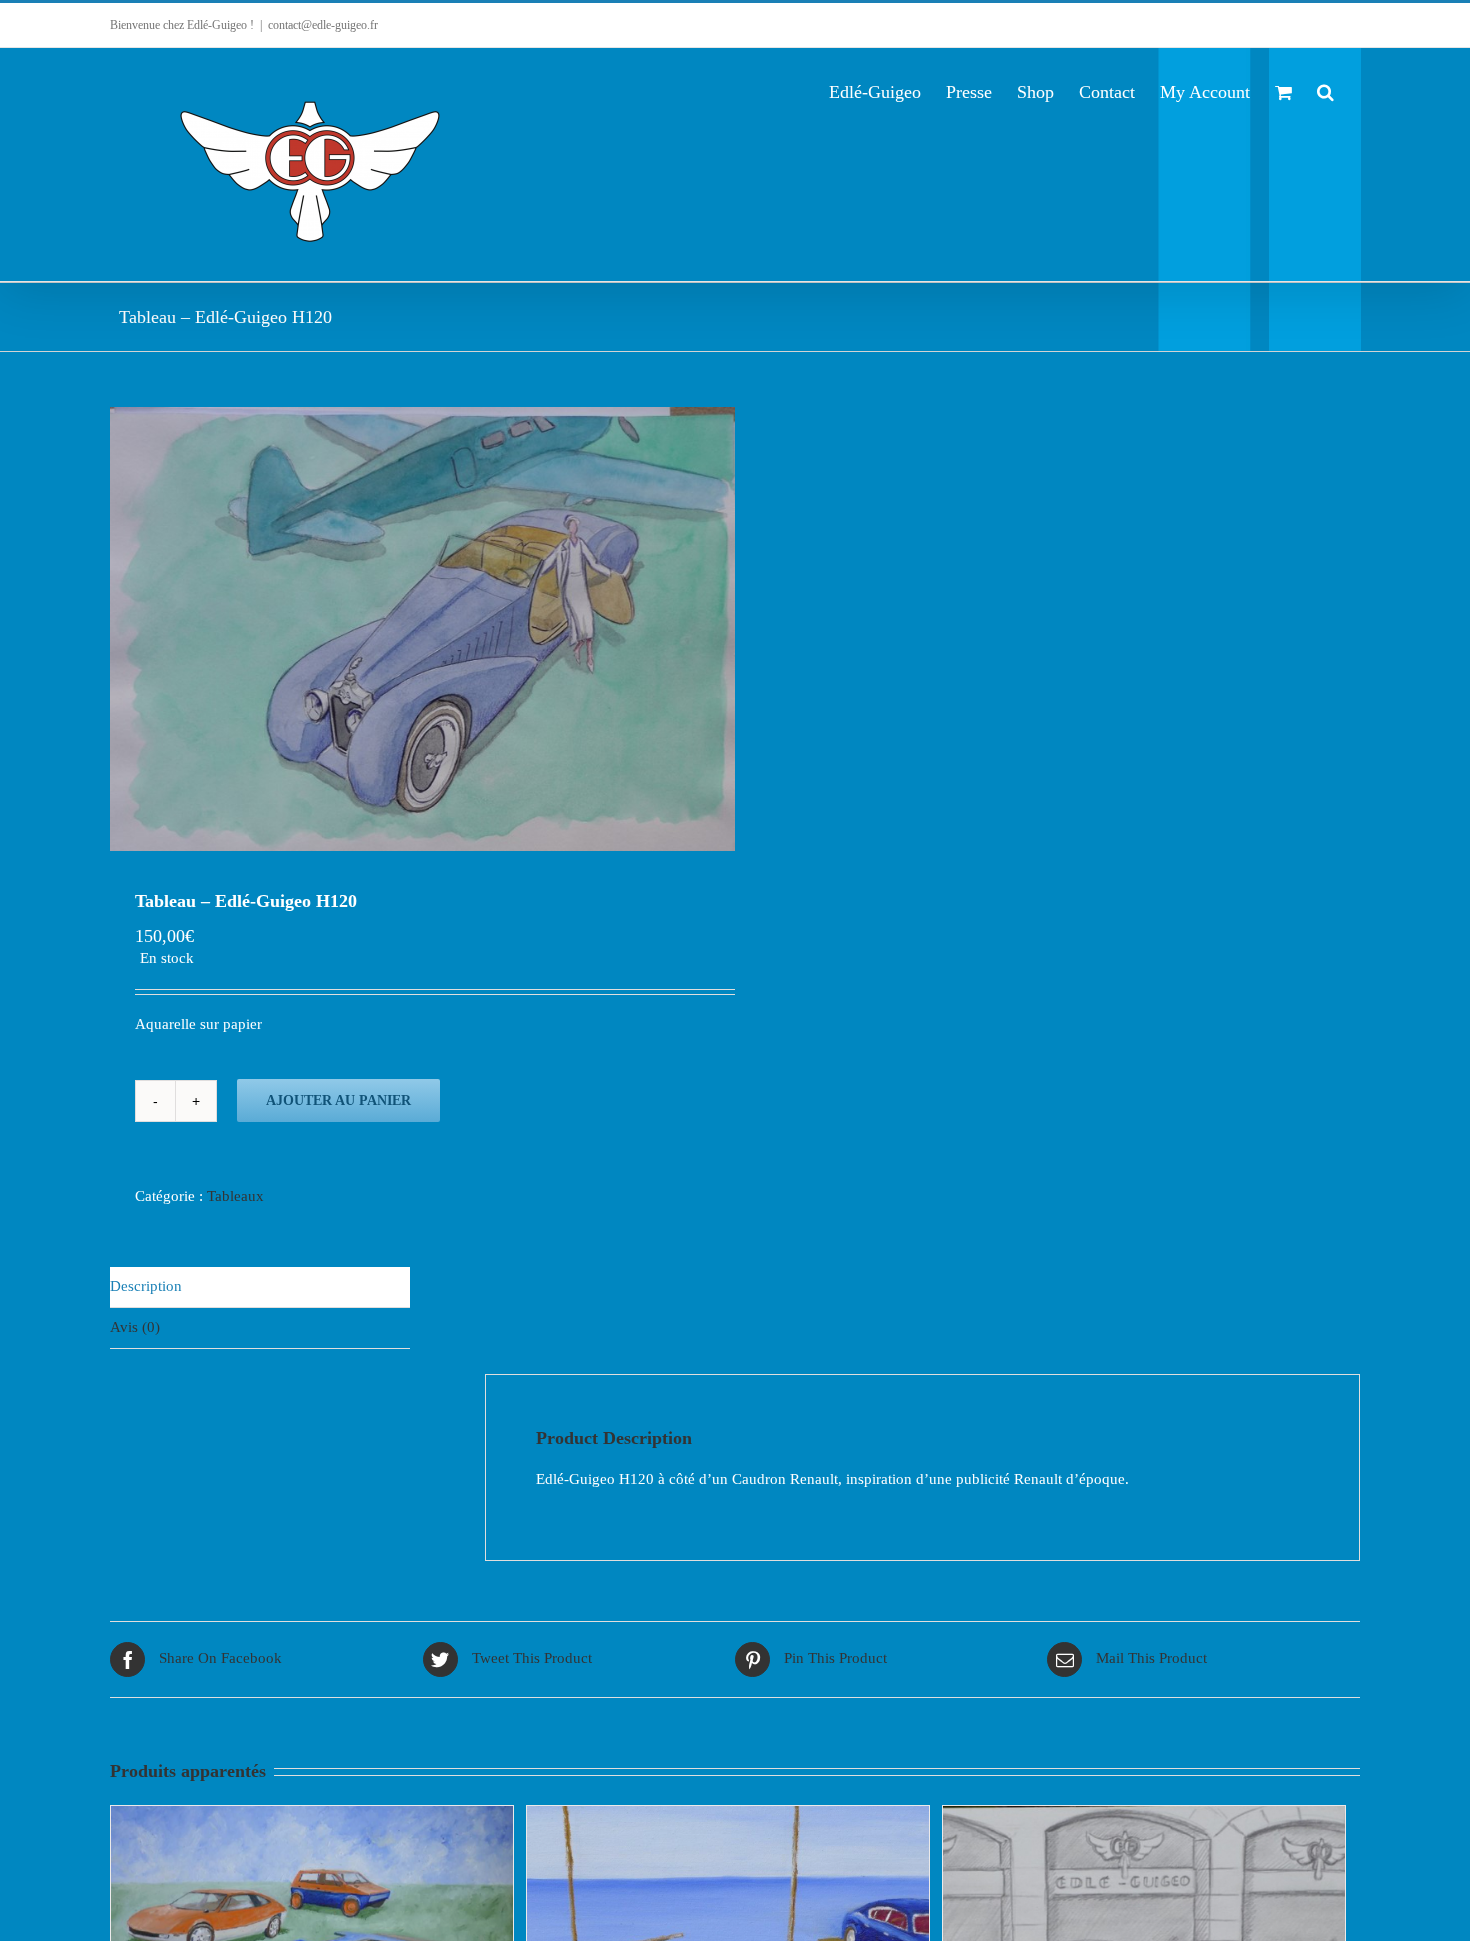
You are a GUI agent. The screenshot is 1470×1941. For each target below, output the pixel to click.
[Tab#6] (422, 629)
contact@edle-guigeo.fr (323, 25)
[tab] (260, 1287)
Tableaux (235, 1196)
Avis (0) (135, 1327)
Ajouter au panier (338, 1100)
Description (146, 1286)
